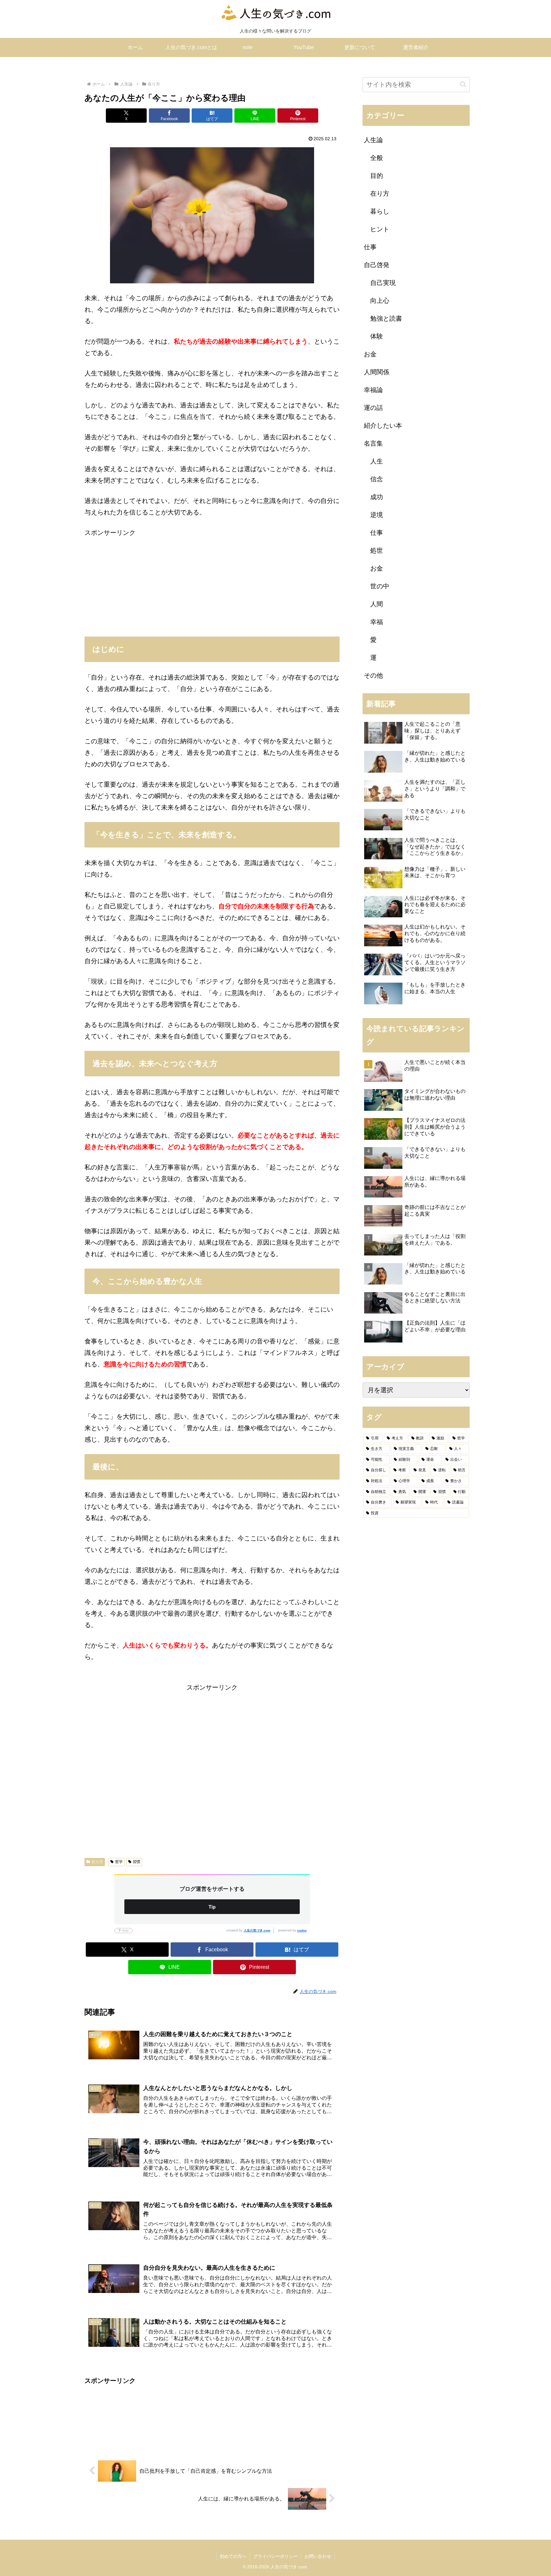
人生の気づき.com (257, 1930)
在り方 (97, 1862)
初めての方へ (233, 2556)
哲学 (119, 1862)
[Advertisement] (212, 583)
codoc (302, 1930)
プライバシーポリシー (275, 2556)
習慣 (136, 1862)
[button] (463, 84)
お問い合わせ (318, 2556)
